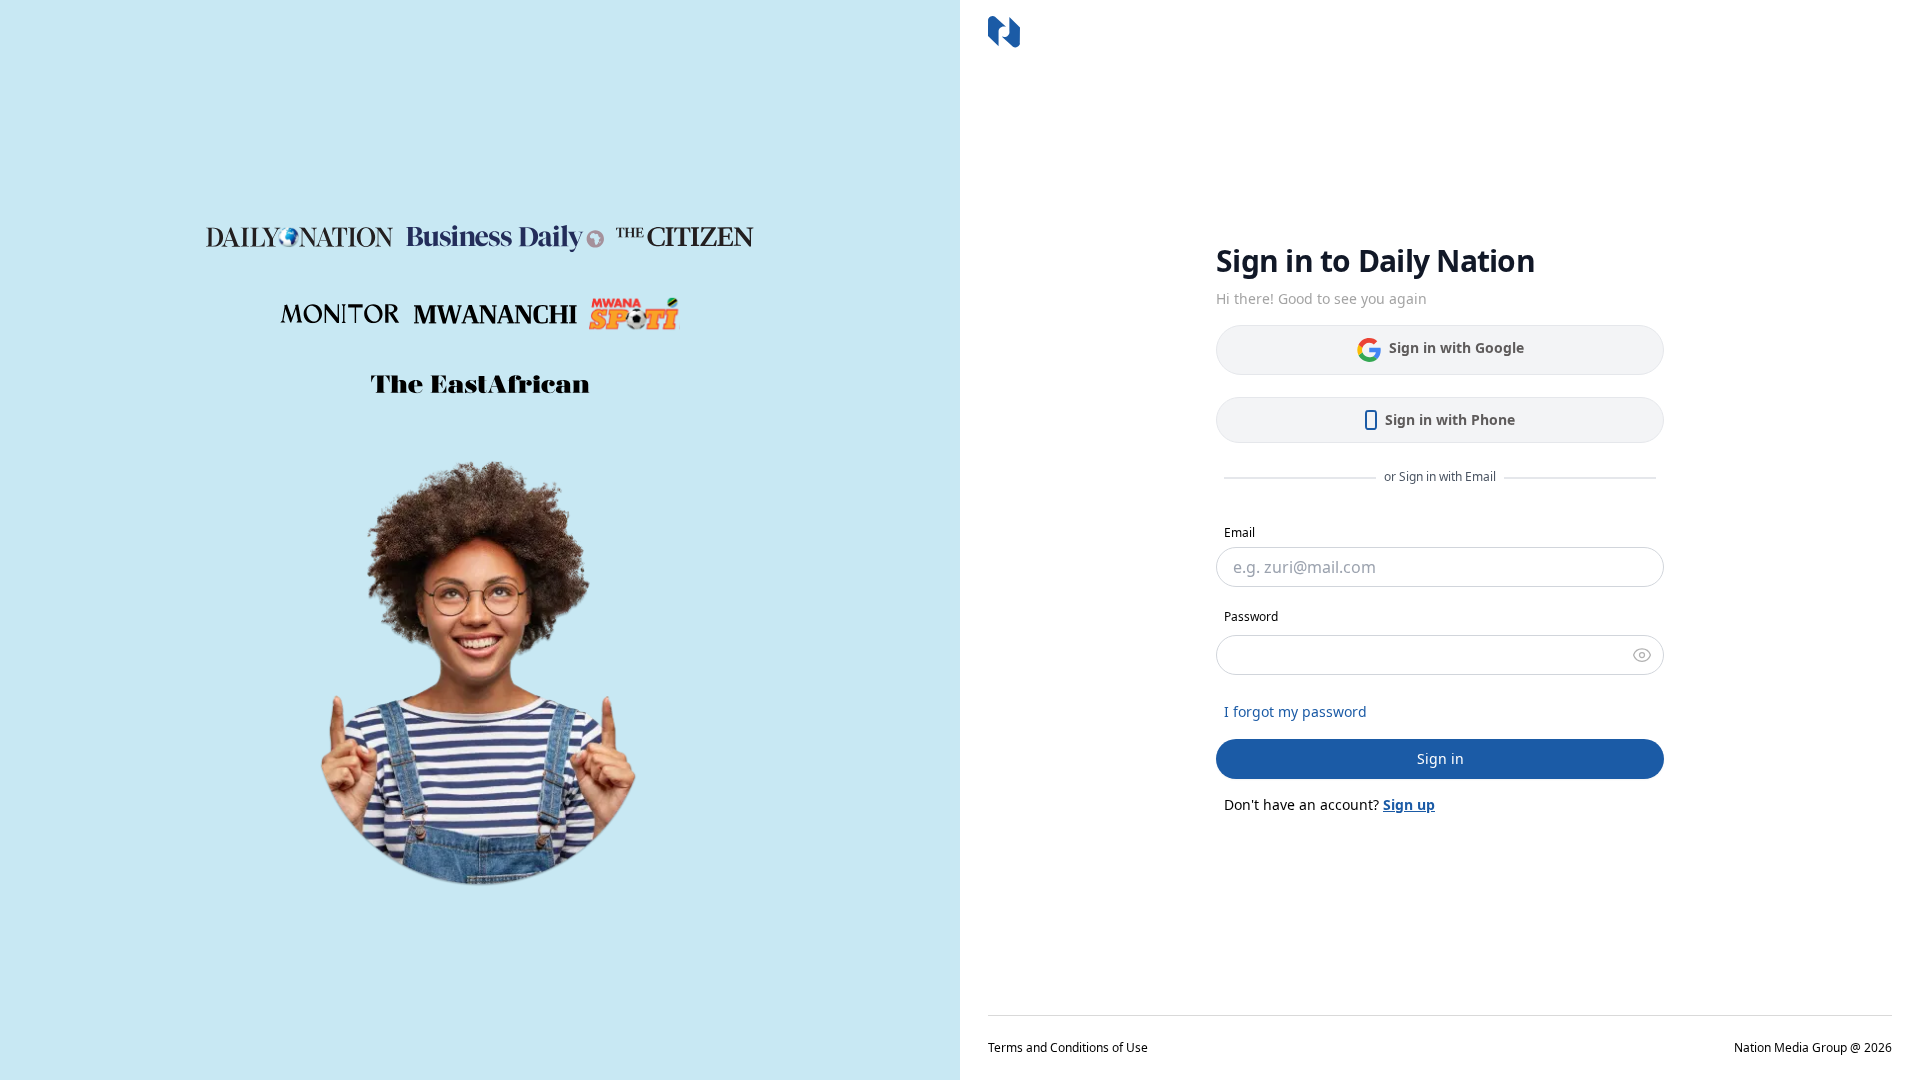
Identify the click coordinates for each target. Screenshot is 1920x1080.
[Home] (1004, 32)
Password (1251, 616)
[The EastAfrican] (480, 384)
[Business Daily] (505, 237)
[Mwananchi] (495, 314)
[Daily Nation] (300, 237)
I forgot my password (1295, 711)
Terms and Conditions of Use (1068, 1048)
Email (1239, 532)
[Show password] (1642, 655)
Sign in (1440, 758)
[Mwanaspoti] (634, 314)
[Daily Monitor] (341, 314)
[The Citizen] (685, 237)
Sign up (1409, 804)
